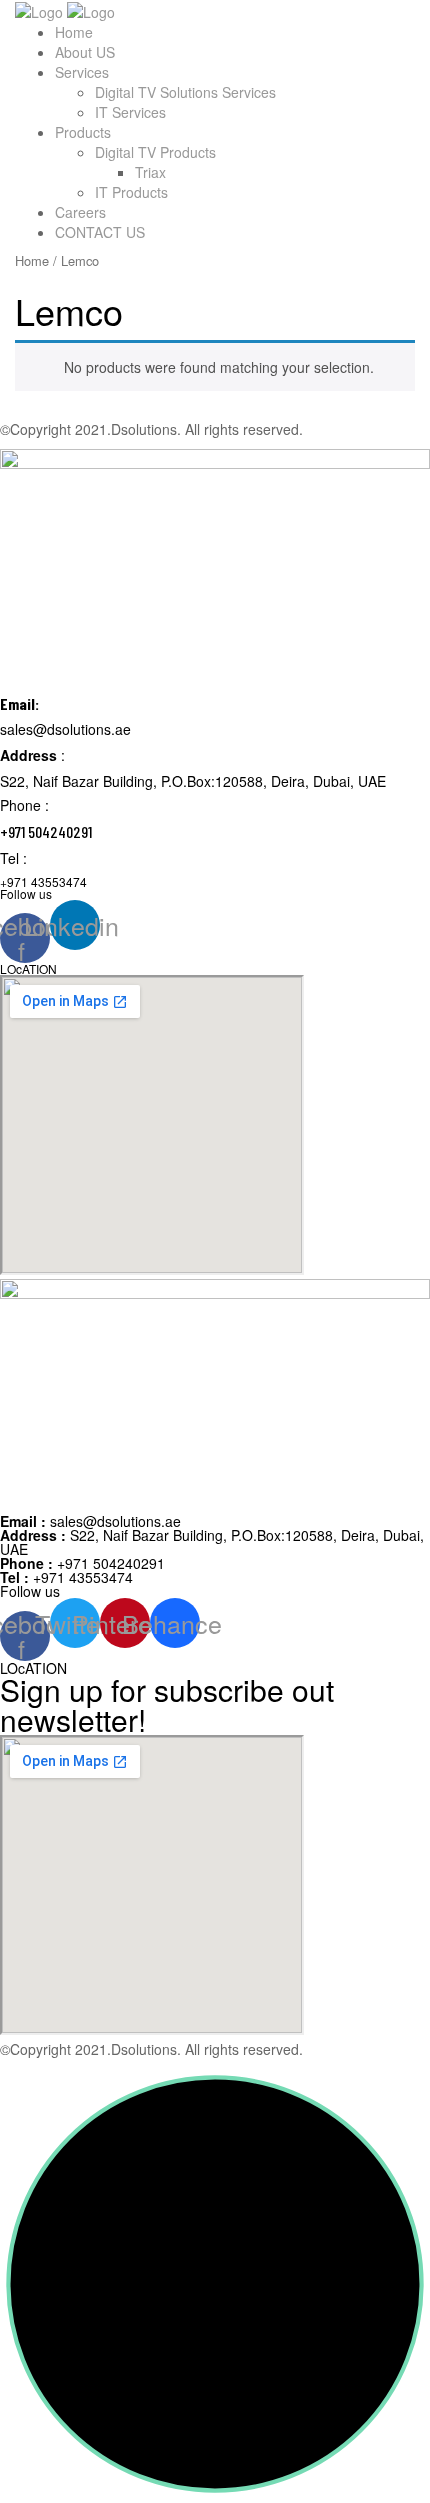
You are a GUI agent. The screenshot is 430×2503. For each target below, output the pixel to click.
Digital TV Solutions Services (185, 92)
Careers (80, 212)
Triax (150, 172)
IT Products (131, 192)
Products (83, 132)
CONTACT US (100, 232)
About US (85, 52)
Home (74, 32)
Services (82, 72)
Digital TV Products (155, 152)
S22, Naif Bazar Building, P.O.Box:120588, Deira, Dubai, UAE (212, 1542)
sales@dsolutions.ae (90, 1521)
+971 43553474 (66, 1577)
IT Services (130, 112)
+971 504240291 (82, 1563)
